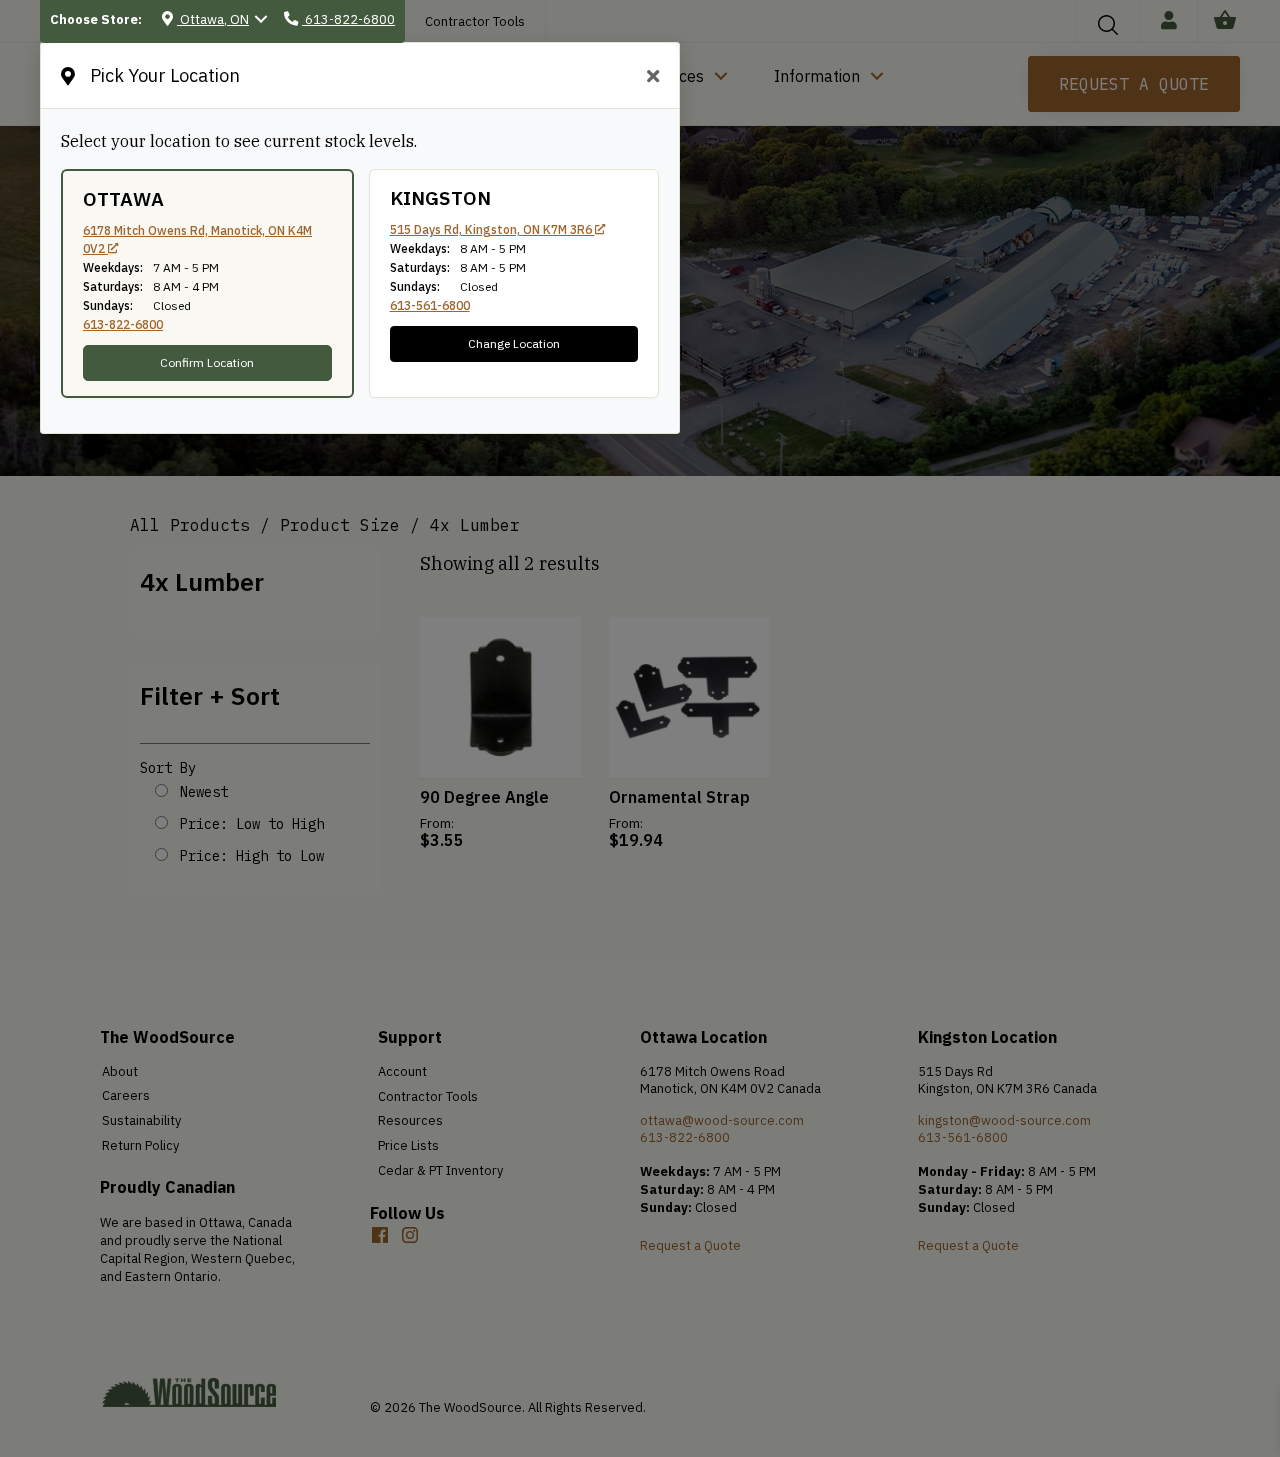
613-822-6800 (123, 324)
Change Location (514, 343)
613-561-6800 (430, 305)
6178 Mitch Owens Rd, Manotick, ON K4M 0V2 (197, 239)
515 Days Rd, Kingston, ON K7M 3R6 (492, 229)
